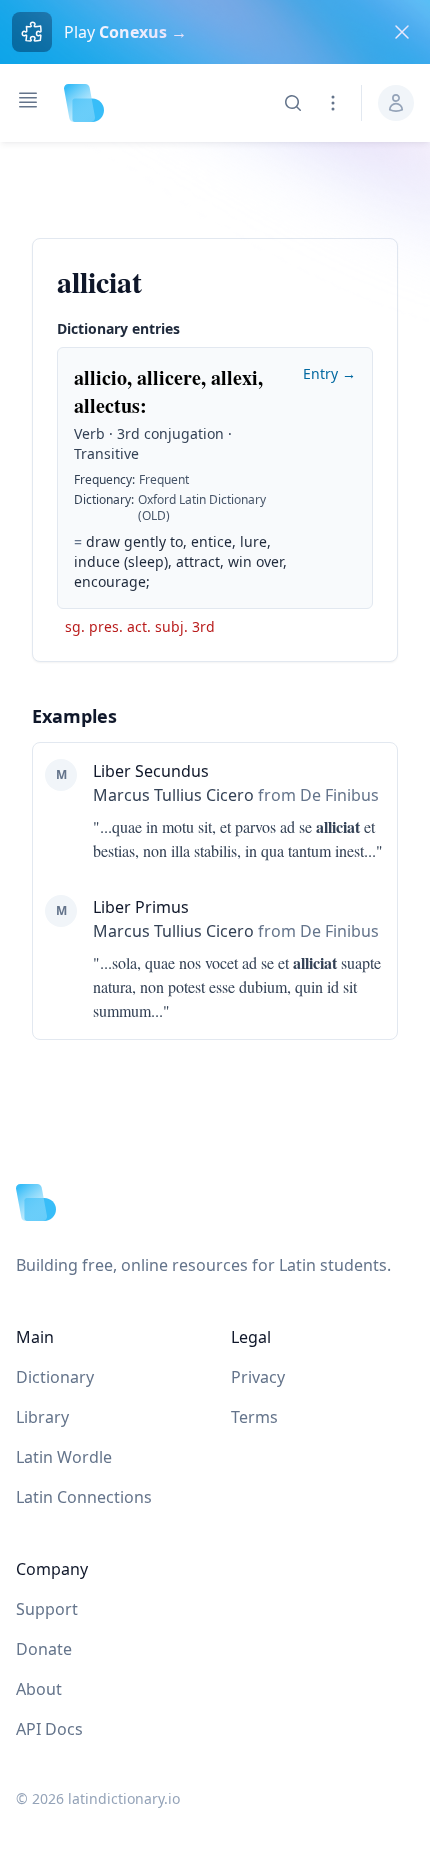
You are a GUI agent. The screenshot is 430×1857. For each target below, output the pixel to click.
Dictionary (55, 1377)
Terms (254, 1417)
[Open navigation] (28, 100)
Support (47, 1609)
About (39, 1689)
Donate (44, 1649)
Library (42, 1417)
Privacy (258, 1377)
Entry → (329, 373)
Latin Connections (84, 1497)
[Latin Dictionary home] (84, 103)
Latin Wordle (64, 1457)
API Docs (49, 1729)
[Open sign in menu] (396, 103)
